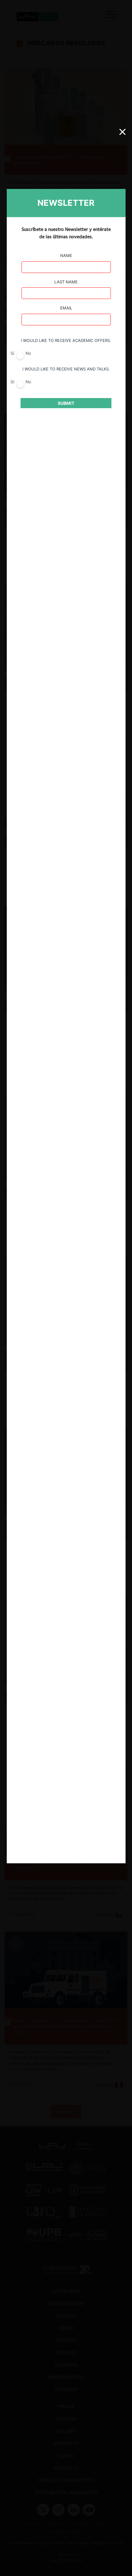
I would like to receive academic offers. (66, 340)
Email (66, 308)
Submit (66, 403)
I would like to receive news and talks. (66, 369)
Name (66, 255)
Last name (66, 282)
